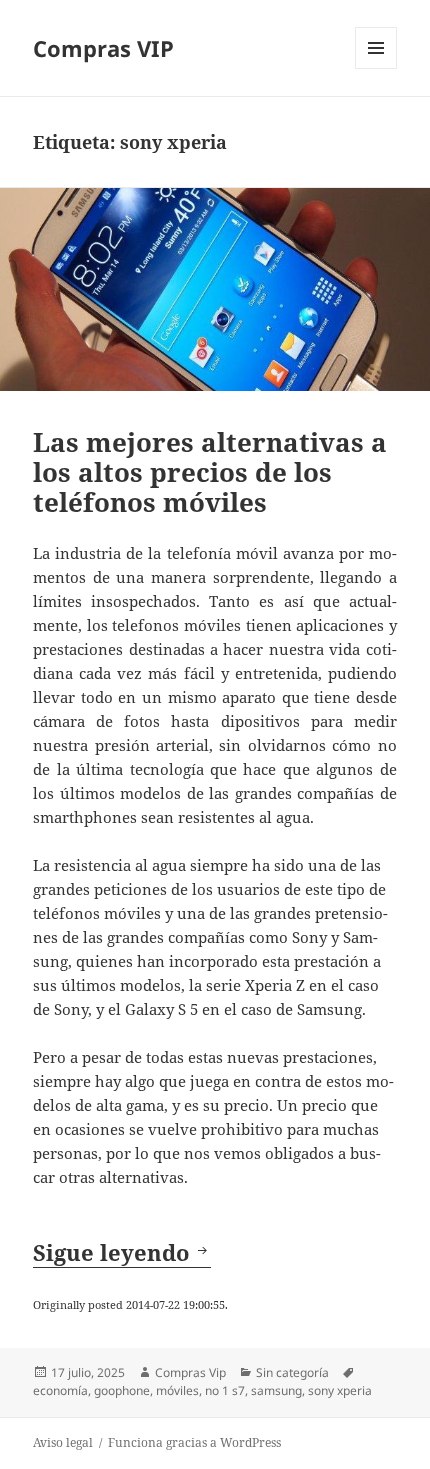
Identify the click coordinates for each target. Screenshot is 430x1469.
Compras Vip (190, 1372)
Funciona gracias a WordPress (194, 1442)
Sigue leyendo (122, 1252)
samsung (276, 1390)
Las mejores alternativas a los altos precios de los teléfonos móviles (210, 472)
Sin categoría (292, 1372)
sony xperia (340, 1390)
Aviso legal (63, 1442)
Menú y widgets (376, 68)
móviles (177, 1390)
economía (60, 1390)
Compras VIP (103, 48)
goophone (122, 1390)
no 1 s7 (225, 1390)
